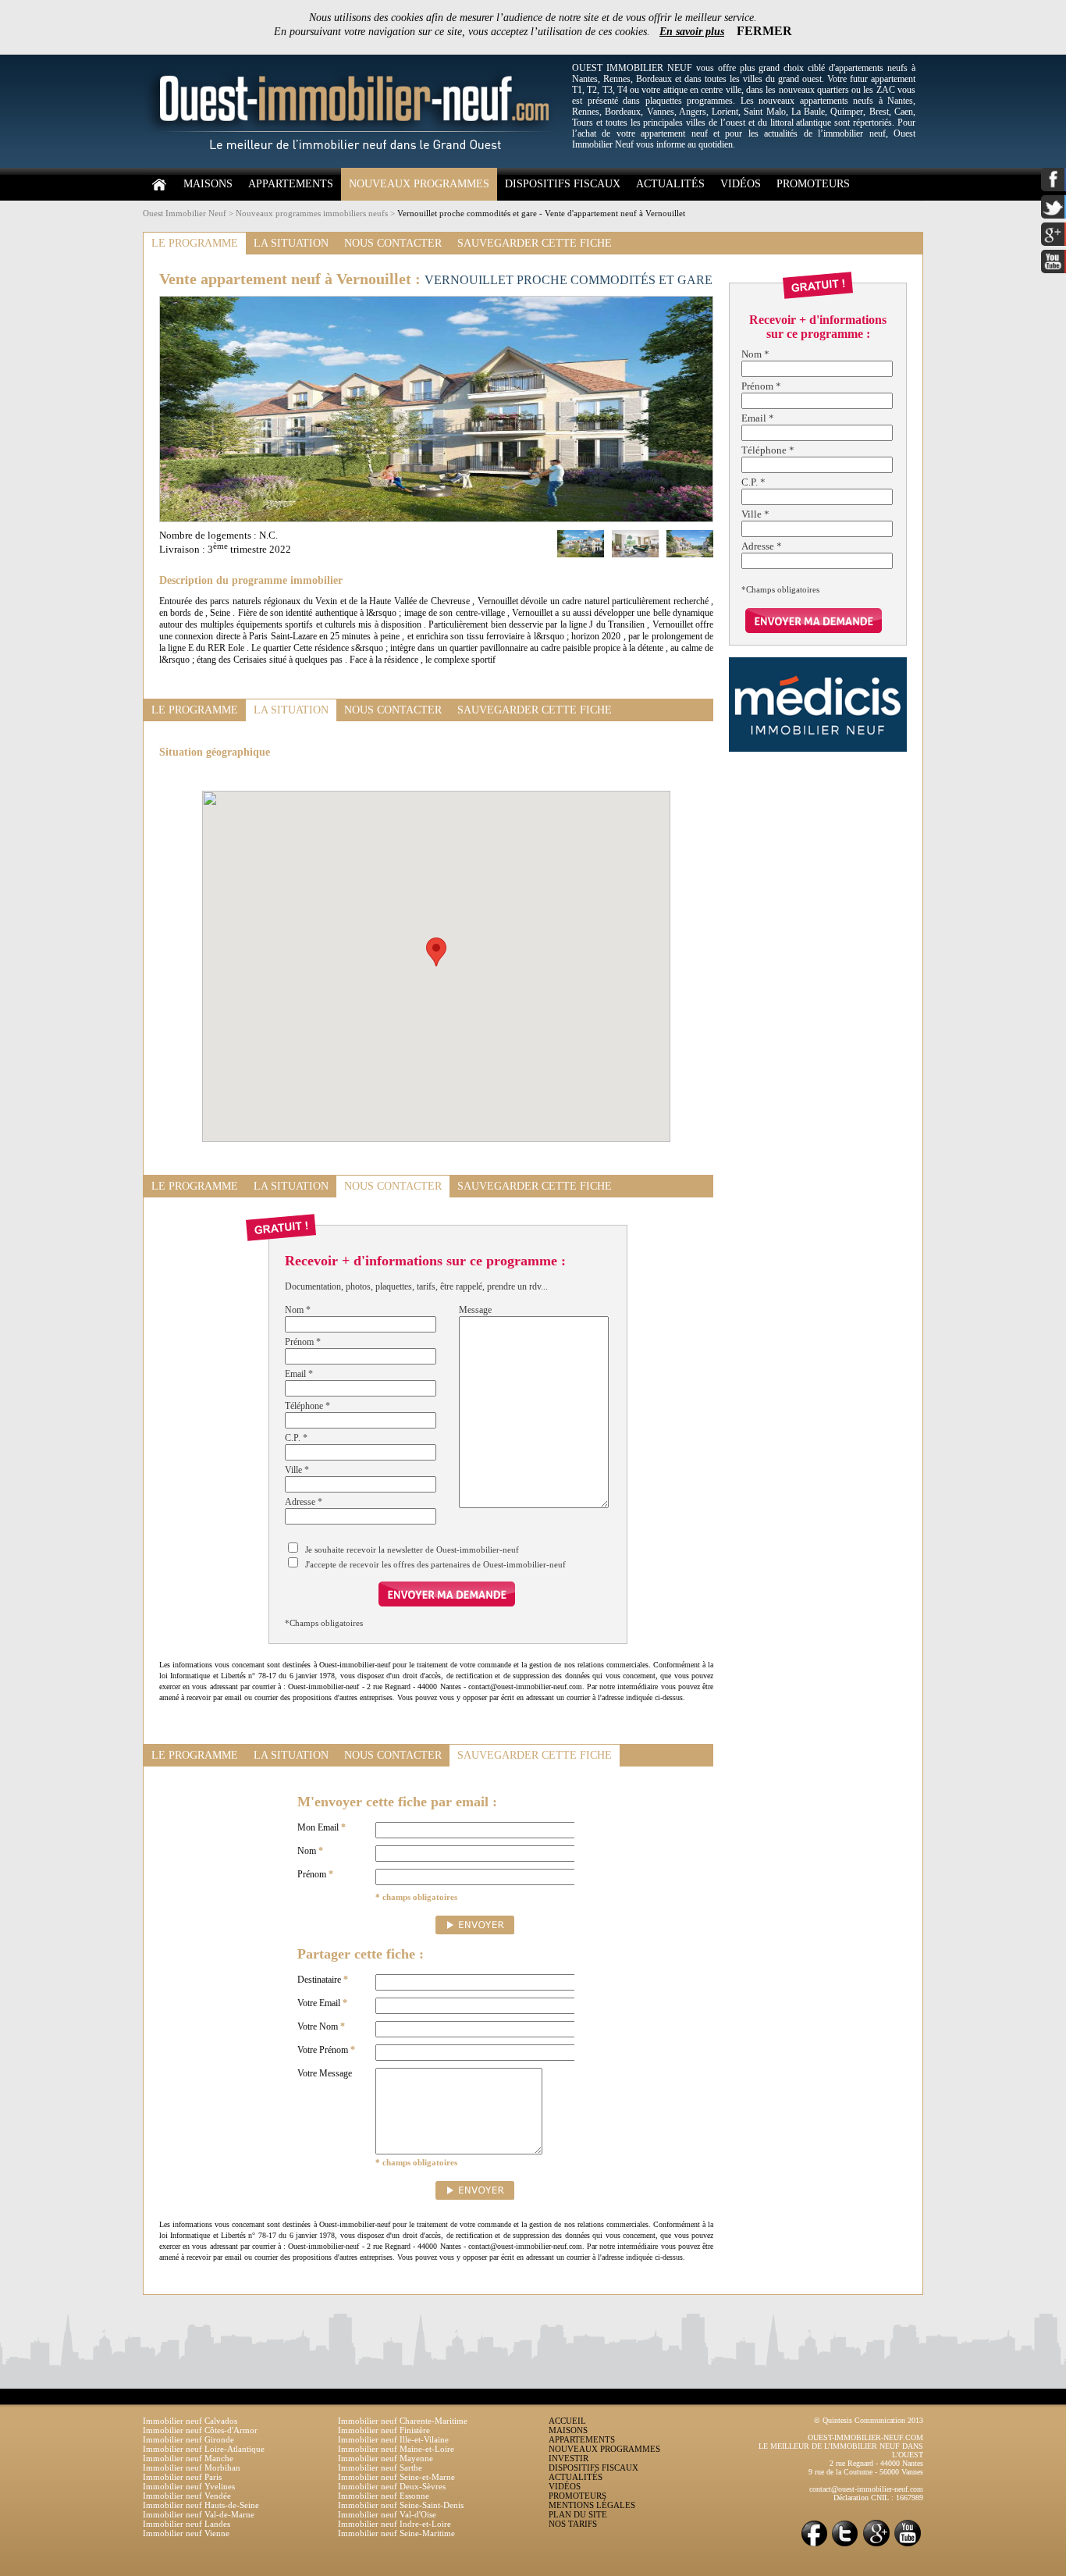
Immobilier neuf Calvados (190, 2421)
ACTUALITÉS (670, 184)
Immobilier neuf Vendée (187, 2496)
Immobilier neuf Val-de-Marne (199, 2514)
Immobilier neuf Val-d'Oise (387, 2514)
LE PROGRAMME (195, 243)
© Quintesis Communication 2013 (869, 2420)
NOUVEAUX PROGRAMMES (419, 184)
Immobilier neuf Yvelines (189, 2486)
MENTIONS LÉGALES (592, 2505)
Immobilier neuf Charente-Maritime (403, 2421)
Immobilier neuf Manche (188, 2458)
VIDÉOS (741, 184)
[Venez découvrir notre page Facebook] (814, 2545)
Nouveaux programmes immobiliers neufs (312, 213)
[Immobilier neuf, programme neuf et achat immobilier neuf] (354, 165)
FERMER (764, 31)
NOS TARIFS (573, 2524)
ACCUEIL (567, 2421)
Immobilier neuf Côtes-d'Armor (200, 2430)
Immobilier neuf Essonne (384, 2496)
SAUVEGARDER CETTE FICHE (535, 243)
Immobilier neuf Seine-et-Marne (396, 2477)
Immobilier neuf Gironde (188, 2439)
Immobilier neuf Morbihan (192, 2467)
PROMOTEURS (813, 184)
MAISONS (208, 184)
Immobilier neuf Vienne (186, 2533)
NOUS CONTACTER (393, 243)
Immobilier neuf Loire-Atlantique (204, 2449)
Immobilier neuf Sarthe (380, 2467)
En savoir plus (692, 32)
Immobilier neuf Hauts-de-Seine (201, 2505)
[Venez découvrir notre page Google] (876, 2545)
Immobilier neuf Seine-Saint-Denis (401, 2505)
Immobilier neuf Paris (182, 2477)
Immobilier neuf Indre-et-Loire (394, 2524)
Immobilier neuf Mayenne (386, 2458)
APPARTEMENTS (291, 184)
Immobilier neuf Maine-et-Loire (396, 2449)
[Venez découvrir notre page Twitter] (845, 2545)
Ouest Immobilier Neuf (185, 213)
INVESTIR (569, 2458)
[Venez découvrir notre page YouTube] (908, 2545)
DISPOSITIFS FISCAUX (563, 184)
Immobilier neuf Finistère (384, 2430)
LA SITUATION (291, 243)
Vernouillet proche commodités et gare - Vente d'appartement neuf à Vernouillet (541, 213)
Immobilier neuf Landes (187, 2524)
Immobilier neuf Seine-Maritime (396, 2533)
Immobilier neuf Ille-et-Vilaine (393, 2439)
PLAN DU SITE (578, 2514)
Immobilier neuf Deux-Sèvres (392, 2486)
